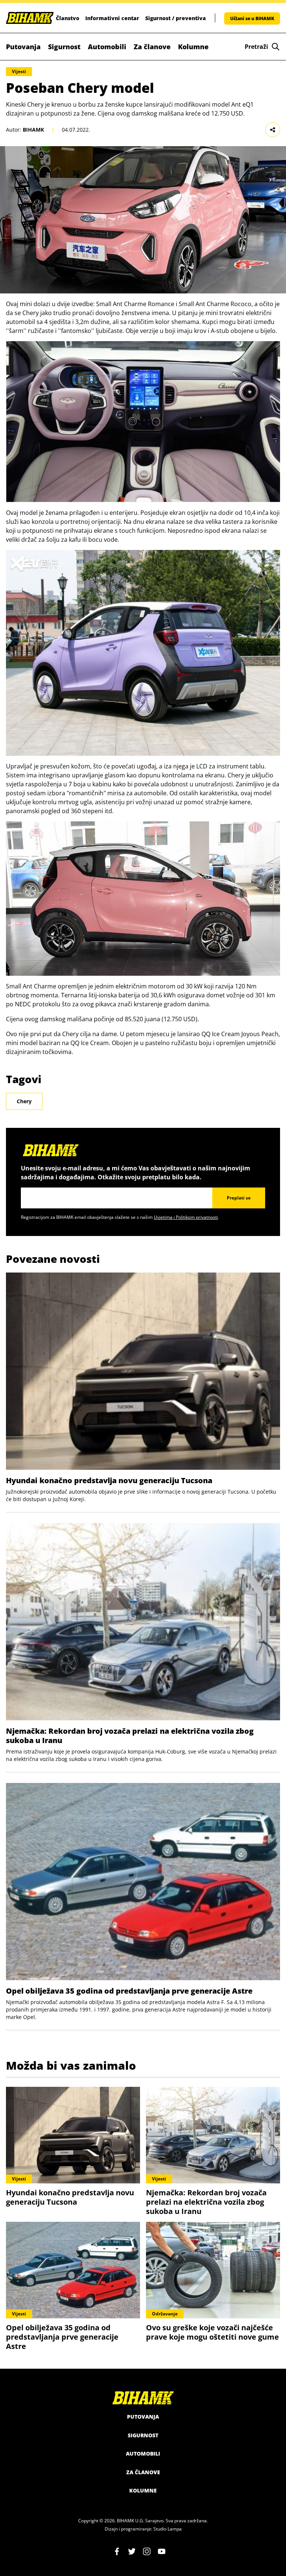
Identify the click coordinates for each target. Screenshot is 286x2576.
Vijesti (19, 71)
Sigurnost (64, 47)
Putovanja (23, 47)
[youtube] (162, 2551)
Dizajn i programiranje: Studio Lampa (143, 2529)
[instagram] (147, 2551)
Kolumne (193, 47)
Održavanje (165, 2314)
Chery (24, 1101)
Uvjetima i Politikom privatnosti (186, 1217)
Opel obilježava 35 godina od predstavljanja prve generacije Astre (129, 1991)
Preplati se (239, 1198)
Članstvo (68, 18)
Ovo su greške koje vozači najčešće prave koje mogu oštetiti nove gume (212, 2332)
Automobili (107, 47)
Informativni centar (112, 18)
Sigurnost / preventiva (176, 18)
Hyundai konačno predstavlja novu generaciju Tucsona (109, 1480)
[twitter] (132, 2551)
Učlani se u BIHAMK (252, 18)
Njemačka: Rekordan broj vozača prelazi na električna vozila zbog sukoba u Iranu (130, 1736)
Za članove (152, 47)
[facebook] (117, 2551)
